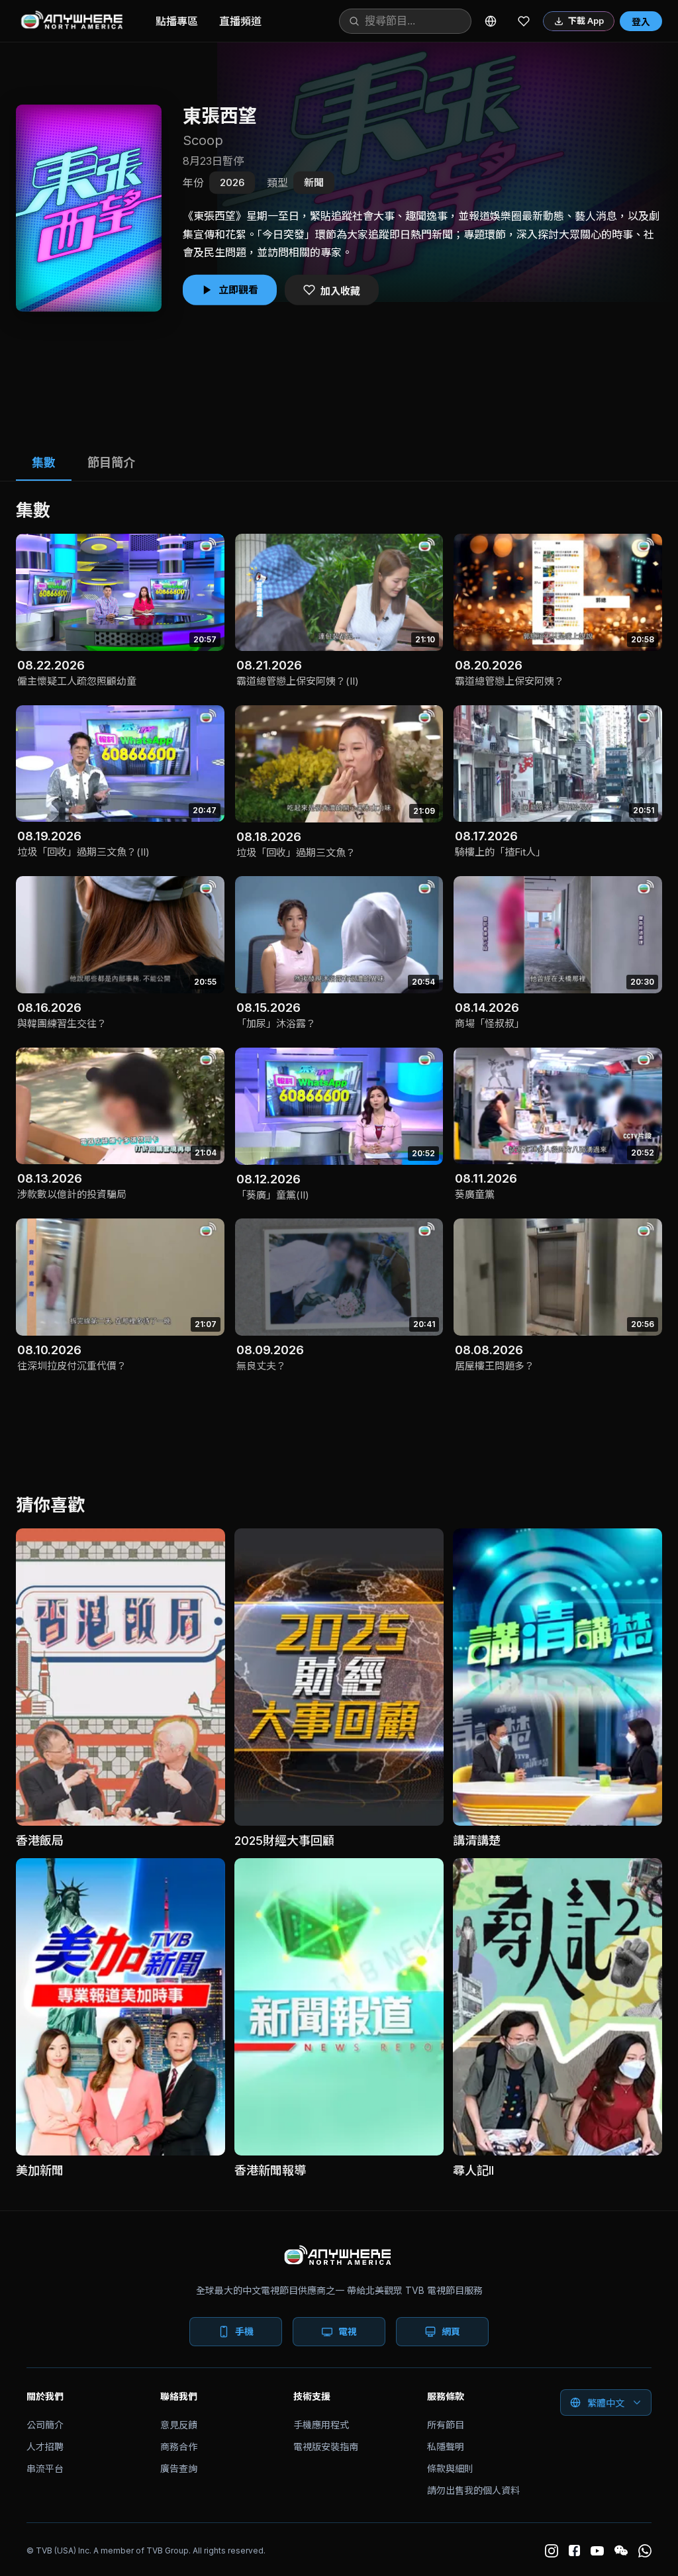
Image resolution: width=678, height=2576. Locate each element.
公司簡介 (45, 2425)
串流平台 (45, 2468)
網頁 (451, 2331)
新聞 (314, 182)
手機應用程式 (321, 2425)
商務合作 (179, 2447)
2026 (232, 182)
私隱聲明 (446, 2447)
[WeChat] (621, 2551)
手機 (244, 2331)
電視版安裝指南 (326, 2447)
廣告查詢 (179, 2468)
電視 (348, 2331)
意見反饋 (179, 2425)
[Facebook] (574, 2551)
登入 (641, 22)
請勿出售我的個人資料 (473, 2490)
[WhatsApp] (645, 2551)
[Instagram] (552, 2551)
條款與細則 (450, 2468)
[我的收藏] (524, 21)
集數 (44, 463)
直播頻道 (240, 21)
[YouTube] (597, 2551)
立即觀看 (238, 290)
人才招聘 (45, 2447)
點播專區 (177, 21)
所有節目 (446, 2425)
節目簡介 (111, 463)
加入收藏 (340, 290)
